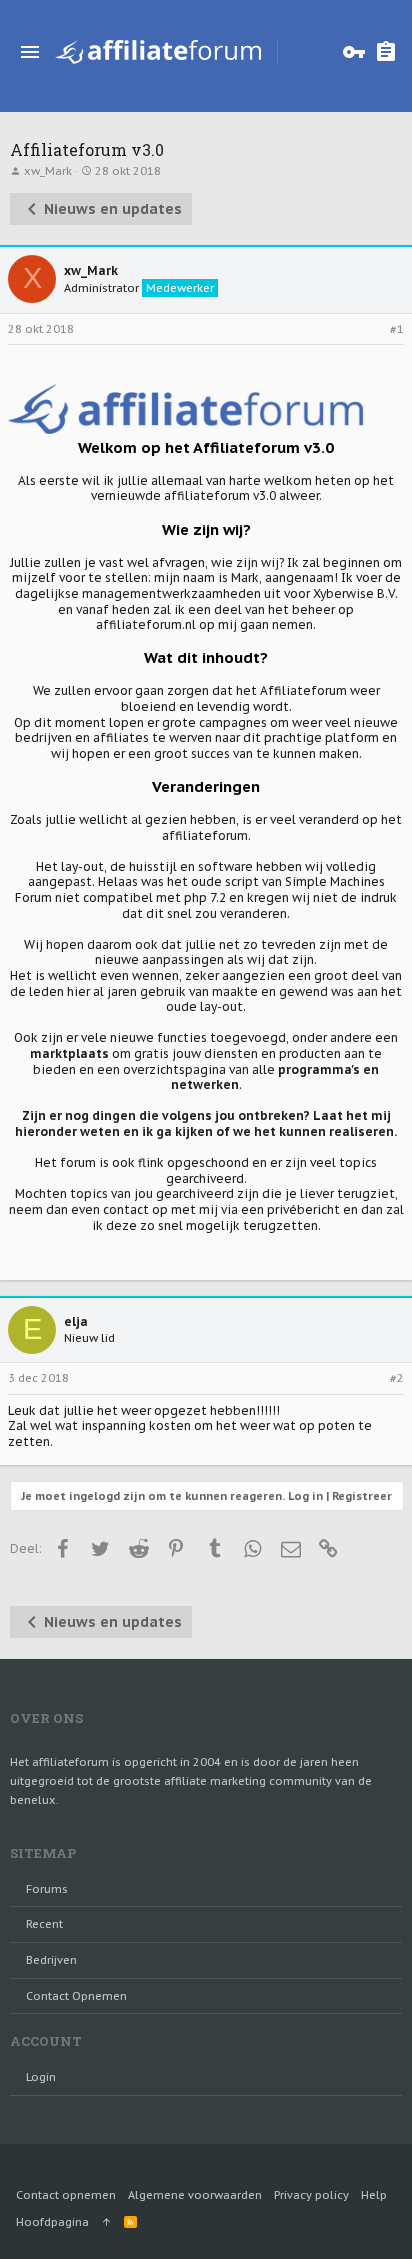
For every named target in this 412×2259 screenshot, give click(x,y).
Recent (44, 1924)
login (41, 2077)
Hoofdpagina (52, 2222)
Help (374, 2195)
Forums (47, 1889)
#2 (397, 1378)
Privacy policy (311, 2195)
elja (76, 1321)
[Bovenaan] (106, 2222)
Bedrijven (51, 1960)
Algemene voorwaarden (195, 2195)
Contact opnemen (76, 1996)
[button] (30, 52)
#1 (397, 329)
